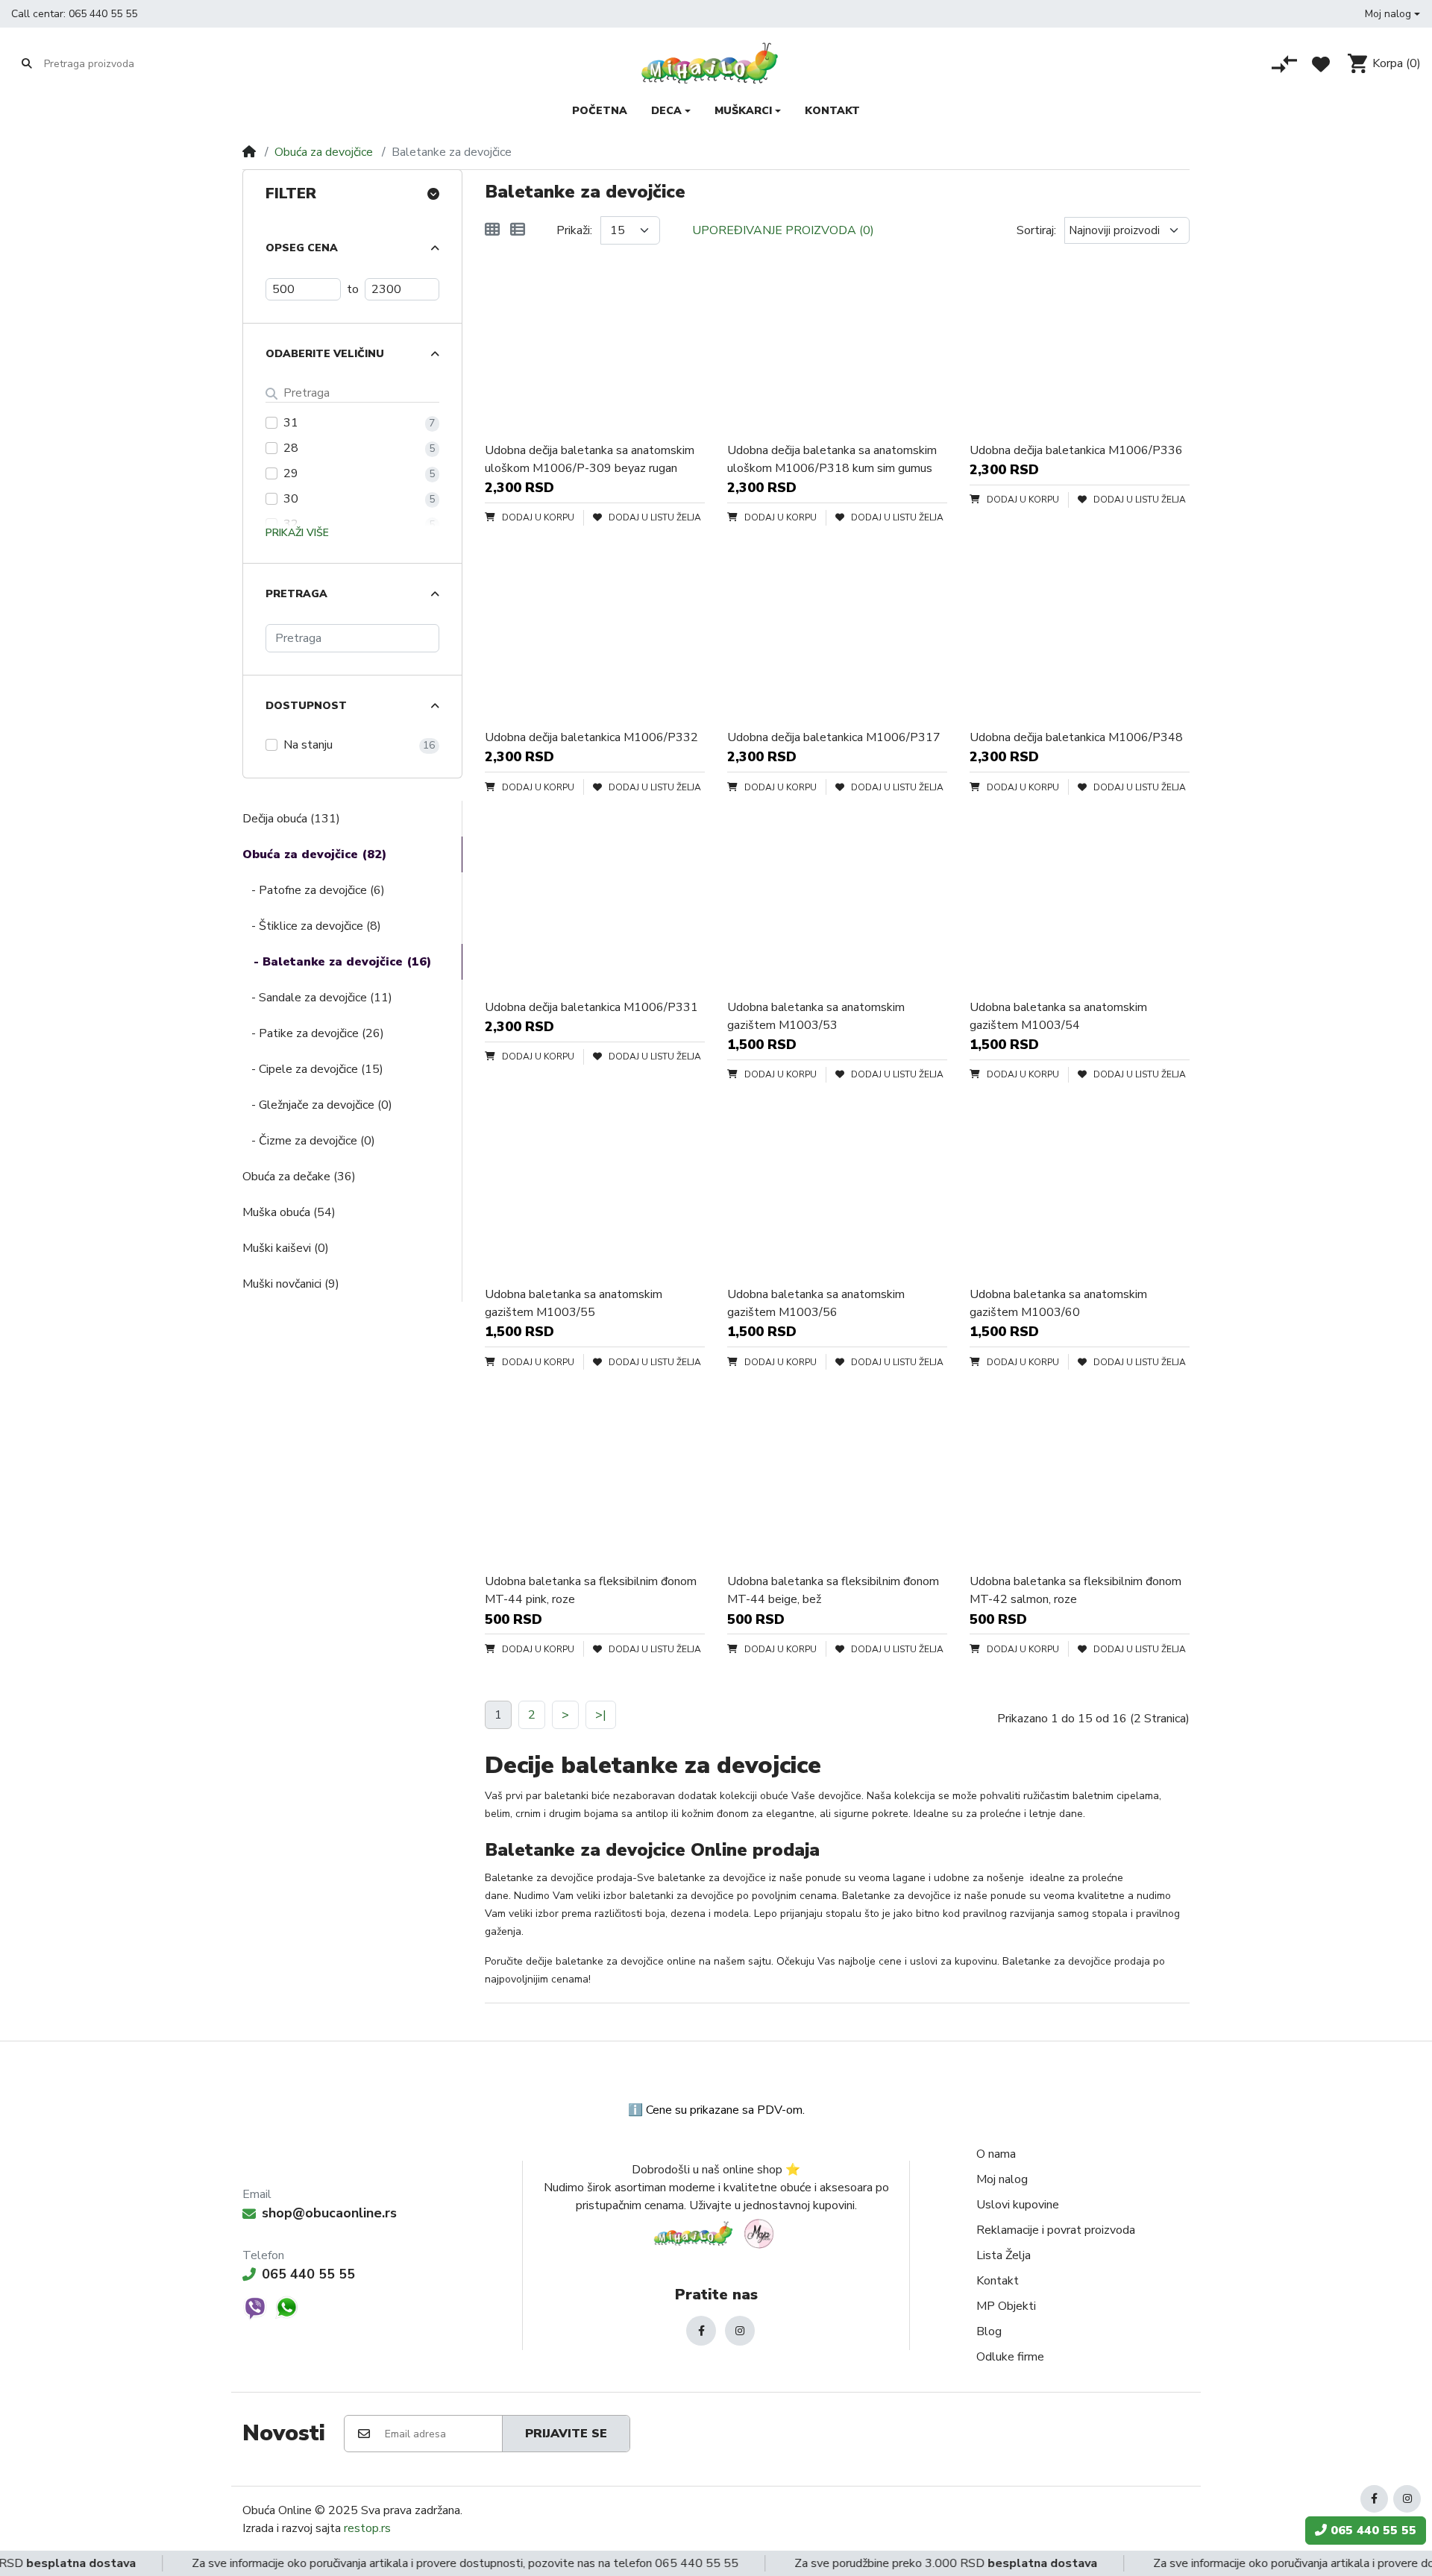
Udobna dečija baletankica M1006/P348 (1076, 737)
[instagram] (740, 2331)
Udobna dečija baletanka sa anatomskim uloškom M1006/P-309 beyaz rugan (590, 459)
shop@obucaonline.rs (329, 2213)
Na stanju (308, 745)
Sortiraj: (1036, 230)
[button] (1392, 14)
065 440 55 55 (103, 14)
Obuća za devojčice (324, 152)
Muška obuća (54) (289, 1212)
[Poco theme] (716, 2233)
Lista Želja (1004, 2255)
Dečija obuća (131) (291, 819)
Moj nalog (1002, 2179)
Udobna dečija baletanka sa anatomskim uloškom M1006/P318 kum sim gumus (832, 459)
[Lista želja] (1321, 64)
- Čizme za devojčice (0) (309, 1141)
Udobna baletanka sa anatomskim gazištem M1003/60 (1058, 1303)
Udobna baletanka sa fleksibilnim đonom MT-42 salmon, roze (1075, 1590)
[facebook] (701, 2331)
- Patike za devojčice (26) (313, 1033)
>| (601, 1715)
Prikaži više (297, 533)
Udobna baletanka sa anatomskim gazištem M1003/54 (1058, 1016)
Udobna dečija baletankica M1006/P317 (834, 737)
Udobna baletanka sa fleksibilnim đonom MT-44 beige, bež (833, 1590)
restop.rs (367, 2528)
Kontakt (998, 2281)
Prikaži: (574, 230)
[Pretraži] (27, 63)
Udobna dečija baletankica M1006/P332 (591, 737)
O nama (996, 2154)
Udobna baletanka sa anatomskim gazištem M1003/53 (816, 1016)
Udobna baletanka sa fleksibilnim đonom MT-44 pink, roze (591, 1590)
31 (291, 423)
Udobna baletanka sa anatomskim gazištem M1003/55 (574, 1303)
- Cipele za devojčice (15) (313, 1069)
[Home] (249, 152)
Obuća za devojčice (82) (314, 854)
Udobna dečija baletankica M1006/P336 (1076, 450)
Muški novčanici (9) (291, 1284)
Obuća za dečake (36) (299, 1177)
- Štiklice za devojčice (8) (312, 926)
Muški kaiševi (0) (286, 1248)
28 (291, 448)
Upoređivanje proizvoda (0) (783, 230)
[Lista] (518, 230)
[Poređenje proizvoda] (1284, 64)
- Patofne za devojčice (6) (314, 890)
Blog (989, 2331)
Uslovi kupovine (1018, 2205)
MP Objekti (1006, 2306)
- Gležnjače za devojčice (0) (317, 1105)
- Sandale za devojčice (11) (317, 998)
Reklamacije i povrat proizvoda (1056, 2230)
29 (291, 473)
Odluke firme (1010, 2357)
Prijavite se (566, 2434)
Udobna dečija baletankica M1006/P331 (591, 1007)
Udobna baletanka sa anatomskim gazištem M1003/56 (816, 1303)
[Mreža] (492, 230)
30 (291, 499)
